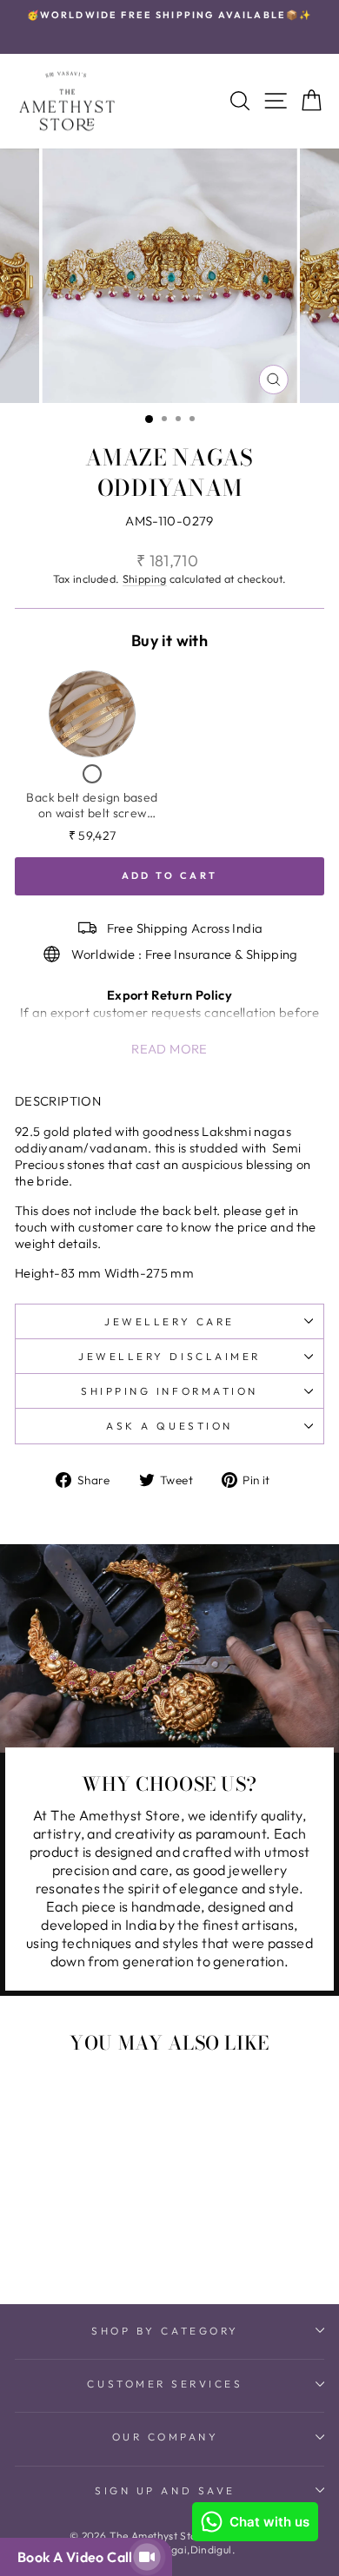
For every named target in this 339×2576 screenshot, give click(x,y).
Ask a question (169, 1426)
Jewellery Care (169, 1321)
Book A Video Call (78, 2557)
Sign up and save (165, 2490)
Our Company (166, 2437)
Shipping (145, 578)
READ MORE (169, 1049)
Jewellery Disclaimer (169, 1356)
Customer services (165, 2384)
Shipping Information (169, 1391)
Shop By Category (165, 2331)
